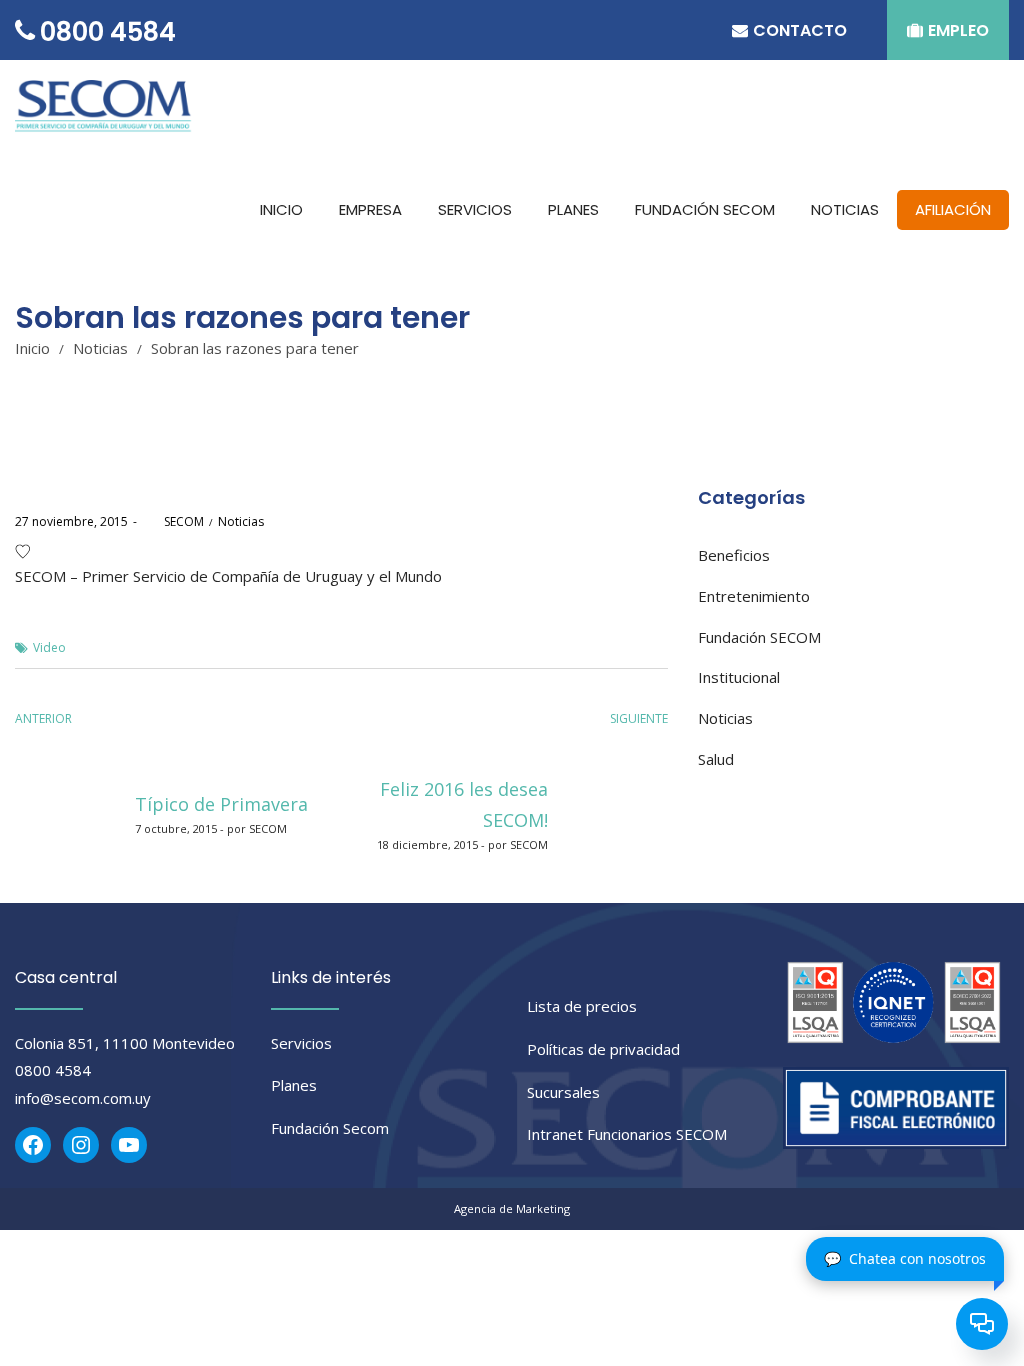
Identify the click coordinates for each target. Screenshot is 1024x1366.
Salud (716, 759)
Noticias (100, 348)
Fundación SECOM (759, 637)
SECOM (173, 521)
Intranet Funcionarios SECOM (627, 1134)
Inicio (32, 348)
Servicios (301, 1043)
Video (49, 647)
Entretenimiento (754, 596)
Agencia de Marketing (512, 1208)
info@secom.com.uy (83, 1098)
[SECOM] (107, 110)
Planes (294, 1085)
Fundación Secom (330, 1128)
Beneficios (734, 555)
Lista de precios (582, 1006)
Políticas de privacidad (603, 1049)
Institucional (739, 677)
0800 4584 (53, 1070)
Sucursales (563, 1092)
